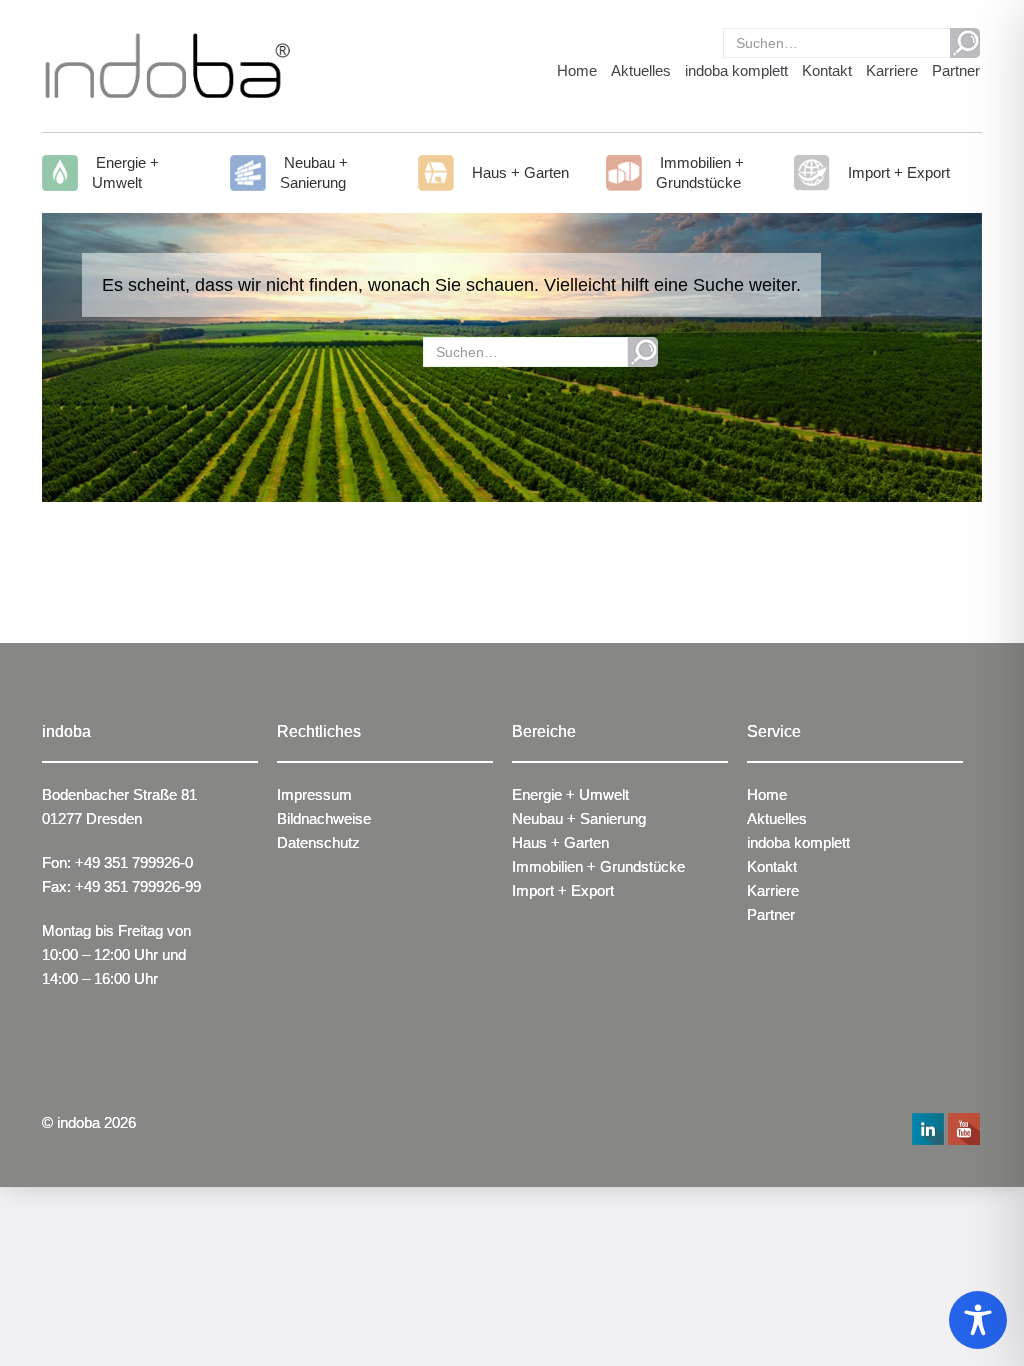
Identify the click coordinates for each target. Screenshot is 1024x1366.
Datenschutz (318, 842)
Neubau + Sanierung (314, 172)
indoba (78, 1122)
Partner (956, 70)
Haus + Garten (518, 172)
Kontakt (827, 70)
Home (577, 70)
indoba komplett (736, 70)
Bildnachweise (324, 818)
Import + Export (897, 172)
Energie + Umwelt (125, 172)
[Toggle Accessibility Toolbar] (978, 1320)
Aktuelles (641, 70)
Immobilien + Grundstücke (700, 172)
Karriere (892, 70)
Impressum (314, 794)
